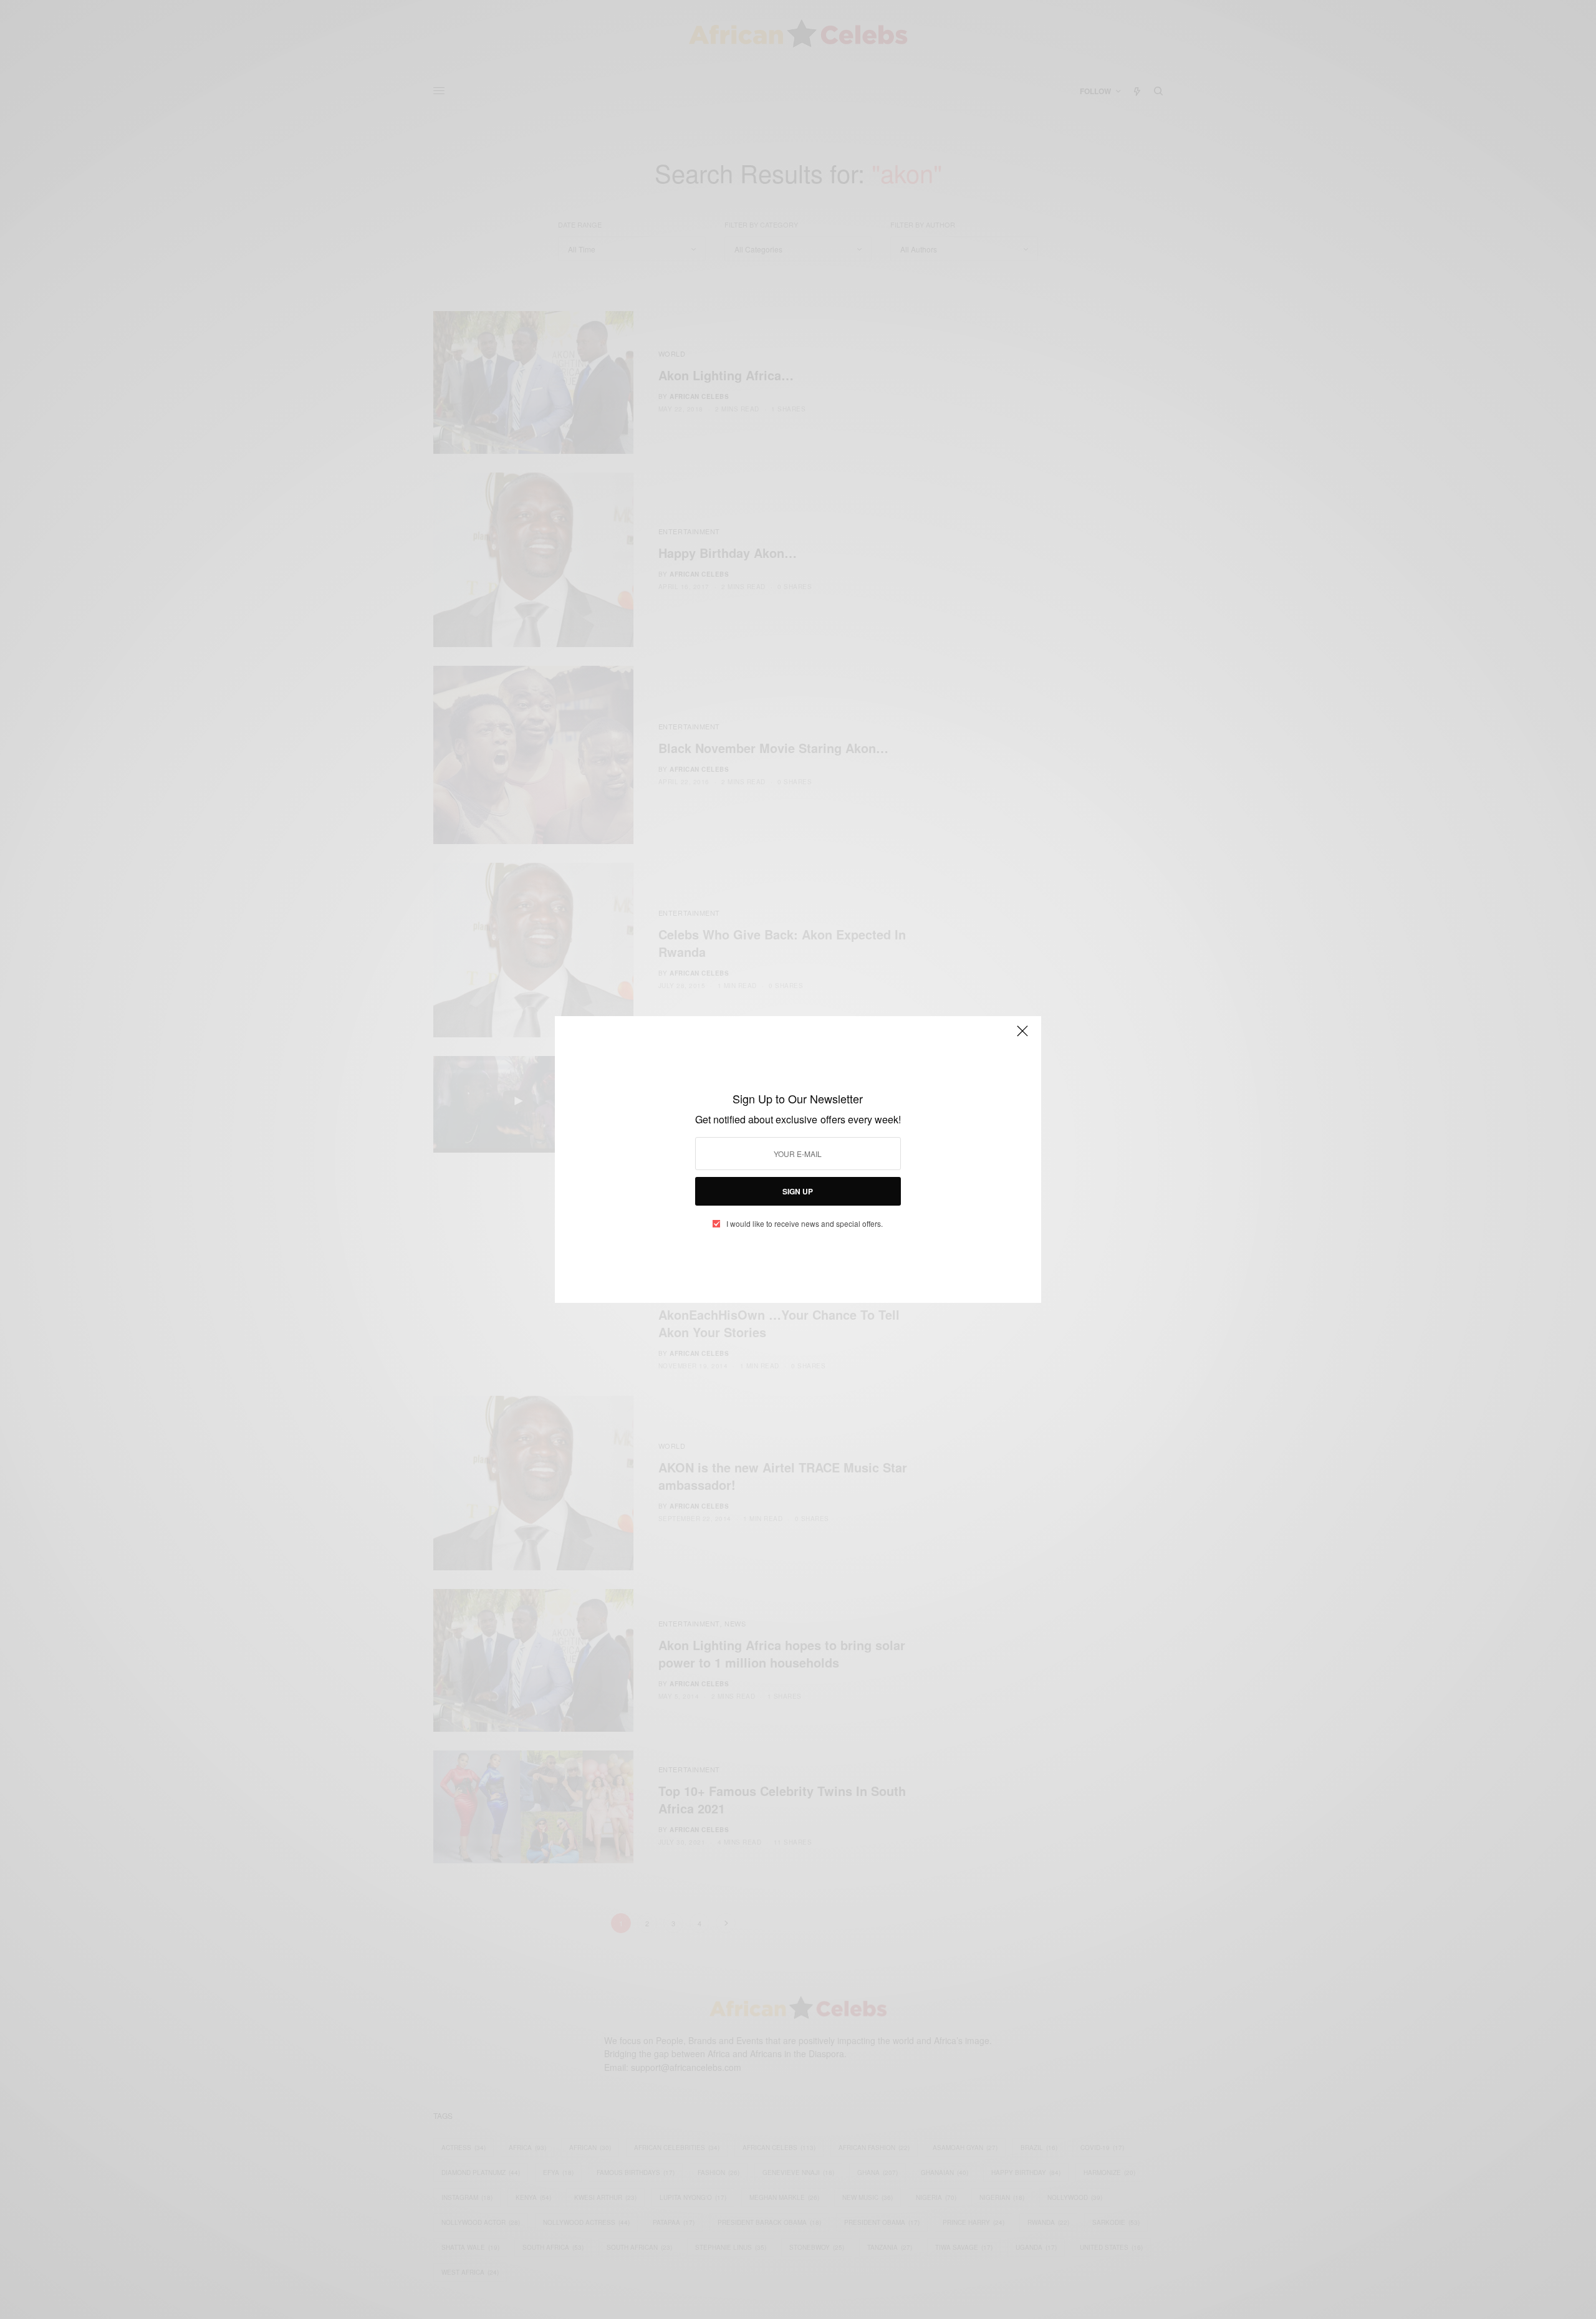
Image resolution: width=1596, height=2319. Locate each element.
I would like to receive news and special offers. (805, 1224)
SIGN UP (798, 1191)
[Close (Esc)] (1022, 1036)
